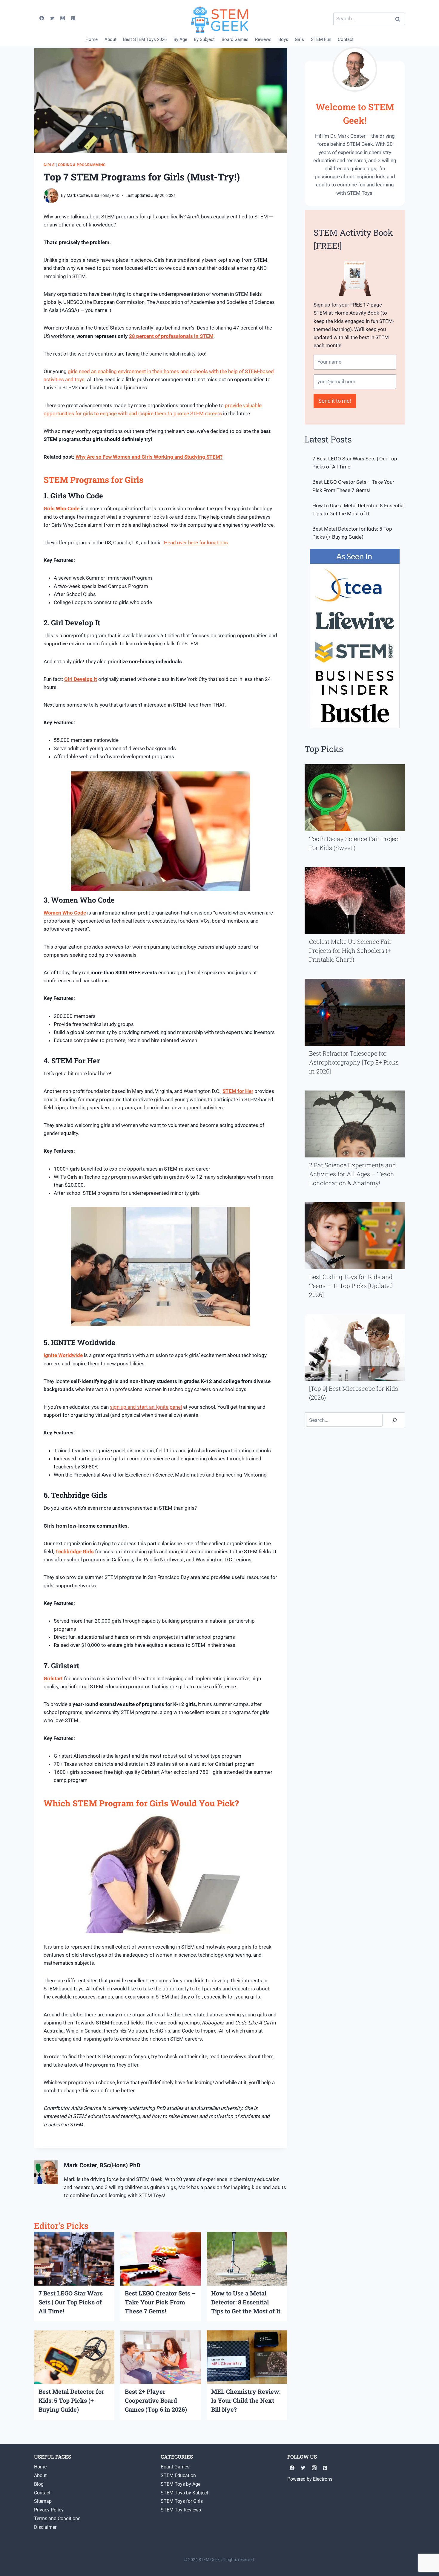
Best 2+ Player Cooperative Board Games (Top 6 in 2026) (156, 2400)
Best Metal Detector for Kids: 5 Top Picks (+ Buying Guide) (71, 2400)
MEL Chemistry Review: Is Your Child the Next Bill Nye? (246, 2400)
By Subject (204, 39)
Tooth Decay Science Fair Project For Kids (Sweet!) (355, 843)
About (110, 39)
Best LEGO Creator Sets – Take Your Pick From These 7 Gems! (160, 2302)
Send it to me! (335, 401)
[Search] (395, 1420)
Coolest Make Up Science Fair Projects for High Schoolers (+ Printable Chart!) (350, 950)
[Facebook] (42, 18)
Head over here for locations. (197, 543)
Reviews (263, 39)
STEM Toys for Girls (182, 2501)
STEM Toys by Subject (184, 2493)
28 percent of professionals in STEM (171, 336)
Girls (299, 39)
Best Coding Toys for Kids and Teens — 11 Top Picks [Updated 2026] (351, 1286)
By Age (180, 39)
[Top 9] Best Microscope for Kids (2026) (354, 1393)
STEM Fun (321, 39)
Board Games (235, 39)
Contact (346, 39)
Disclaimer (45, 2527)
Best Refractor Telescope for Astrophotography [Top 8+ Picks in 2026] (354, 1062)
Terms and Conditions (57, 2518)
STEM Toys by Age (181, 2484)
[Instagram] (63, 18)
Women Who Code (65, 913)
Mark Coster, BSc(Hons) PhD (93, 195)
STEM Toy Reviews (181, 2510)
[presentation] (74, 2259)
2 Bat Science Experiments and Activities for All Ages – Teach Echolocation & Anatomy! (353, 1174)
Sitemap (43, 2501)
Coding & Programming (82, 165)
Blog (39, 2484)
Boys (283, 39)
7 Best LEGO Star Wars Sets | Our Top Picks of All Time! (71, 2302)
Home (92, 39)
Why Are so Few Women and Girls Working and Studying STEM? (149, 457)
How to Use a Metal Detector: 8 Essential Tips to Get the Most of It (246, 2302)
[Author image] (51, 196)
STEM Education (178, 2475)
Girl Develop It (81, 679)
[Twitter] (52, 18)
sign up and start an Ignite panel (146, 1407)
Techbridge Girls (75, 1552)
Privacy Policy (49, 2510)
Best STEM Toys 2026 (145, 39)
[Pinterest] (73, 18)
